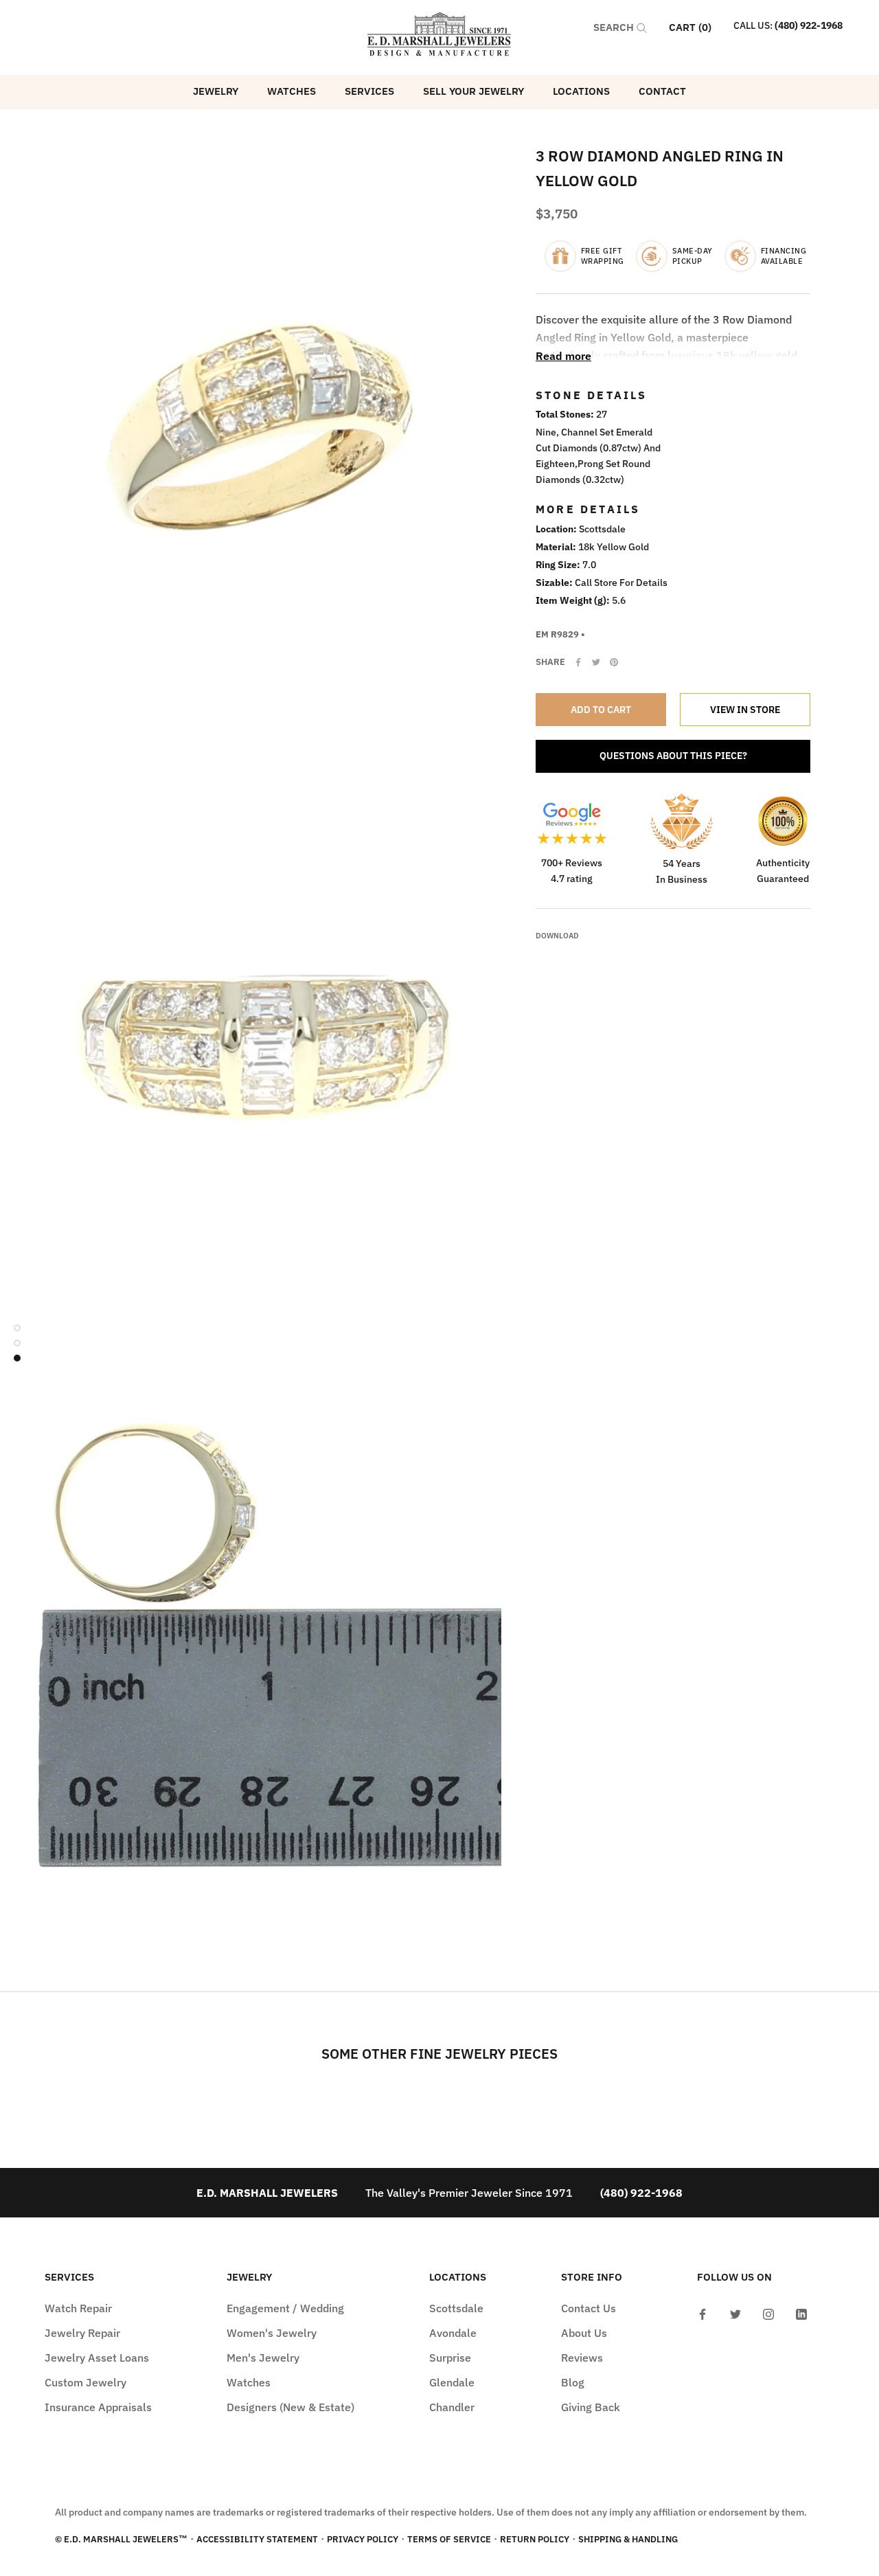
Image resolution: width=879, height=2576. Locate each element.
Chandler (452, 2407)
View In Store (745, 710)
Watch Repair (78, 2308)
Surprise (450, 2358)
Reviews (582, 2358)
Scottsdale (456, 2308)
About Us (584, 2333)
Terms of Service (449, 2539)
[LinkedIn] (801, 2313)
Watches (292, 91)
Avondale (453, 2333)
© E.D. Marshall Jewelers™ (121, 2539)
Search (615, 27)
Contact (662, 91)
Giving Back (591, 2407)
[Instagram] (768, 2313)
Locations (581, 91)
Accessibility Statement (257, 2539)
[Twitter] (596, 662)
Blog (573, 2382)
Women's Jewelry (272, 2333)
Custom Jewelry (85, 2382)
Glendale (452, 2382)
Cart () (690, 27)
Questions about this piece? (673, 756)
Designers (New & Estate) (290, 2407)
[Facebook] (578, 662)
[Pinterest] (614, 662)
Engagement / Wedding (285, 2308)
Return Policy (535, 2539)
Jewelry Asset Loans (97, 2358)
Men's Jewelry (263, 2358)
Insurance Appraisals (98, 2407)
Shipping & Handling (628, 2539)
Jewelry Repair (82, 2333)
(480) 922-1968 (809, 25)
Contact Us (589, 2308)
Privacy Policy (363, 2539)
